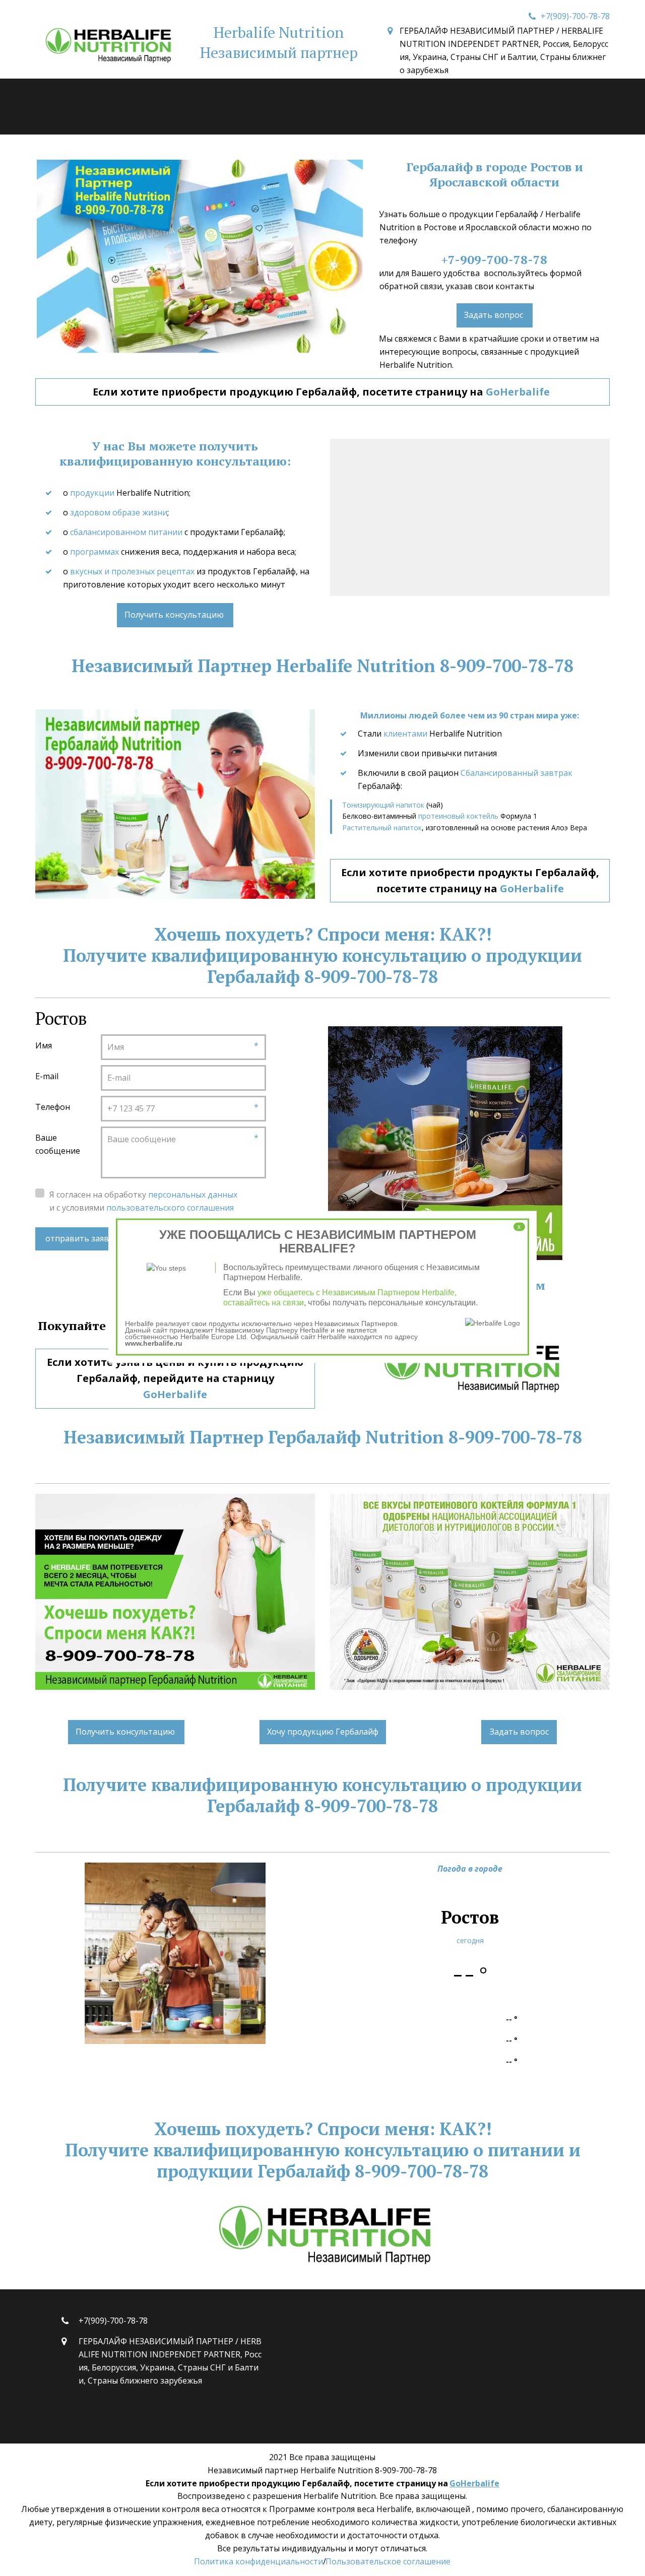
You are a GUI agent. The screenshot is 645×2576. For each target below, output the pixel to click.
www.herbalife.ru (154, 1343)
